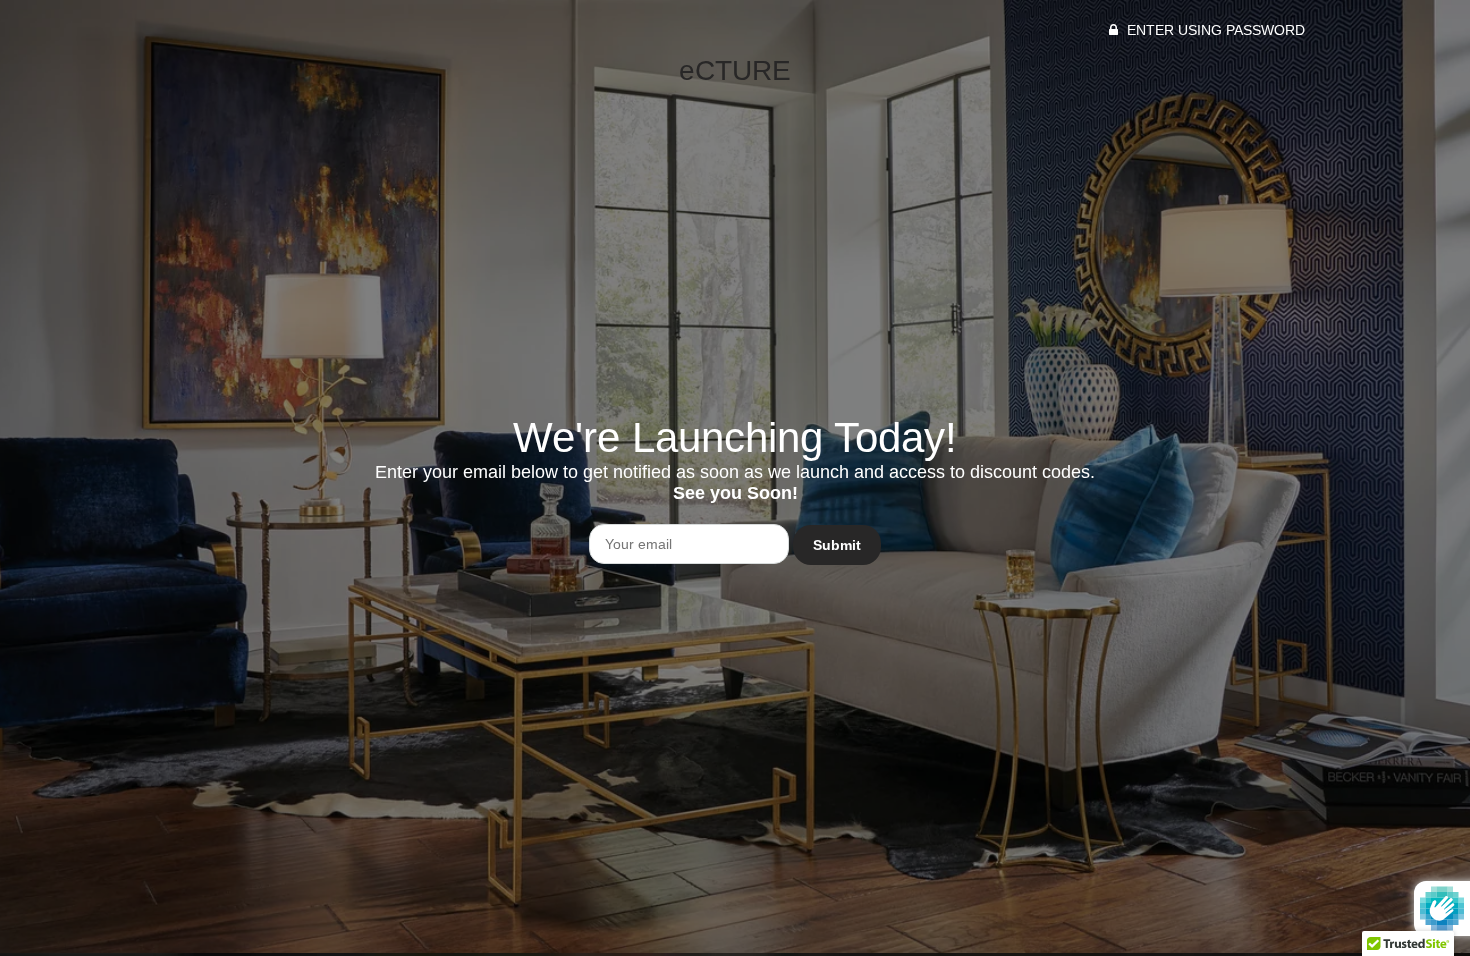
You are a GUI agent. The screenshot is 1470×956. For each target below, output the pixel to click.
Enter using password (1214, 30)
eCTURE (735, 70)
